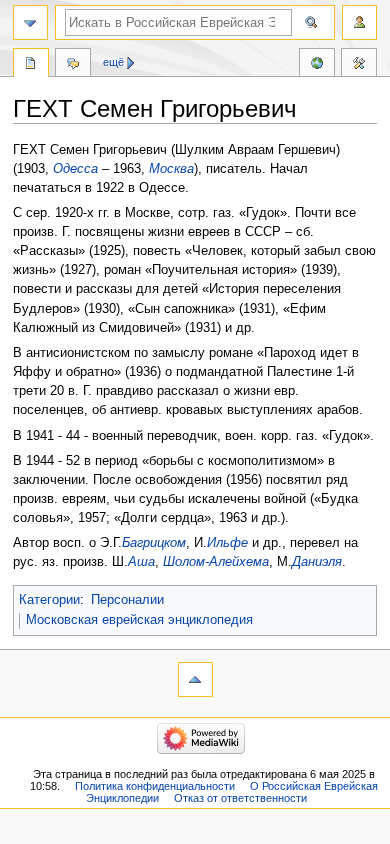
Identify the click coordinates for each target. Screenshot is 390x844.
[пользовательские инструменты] (359, 22)
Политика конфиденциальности (155, 786)
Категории (49, 600)
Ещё (113, 62)
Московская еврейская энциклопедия (139, 620)
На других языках (317, 65)
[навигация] (30, 22)
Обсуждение (73, 65)
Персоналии (127, 600)
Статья (31, 65)
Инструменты (359, 65)
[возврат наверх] (195, 679)
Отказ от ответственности (240, 798)
